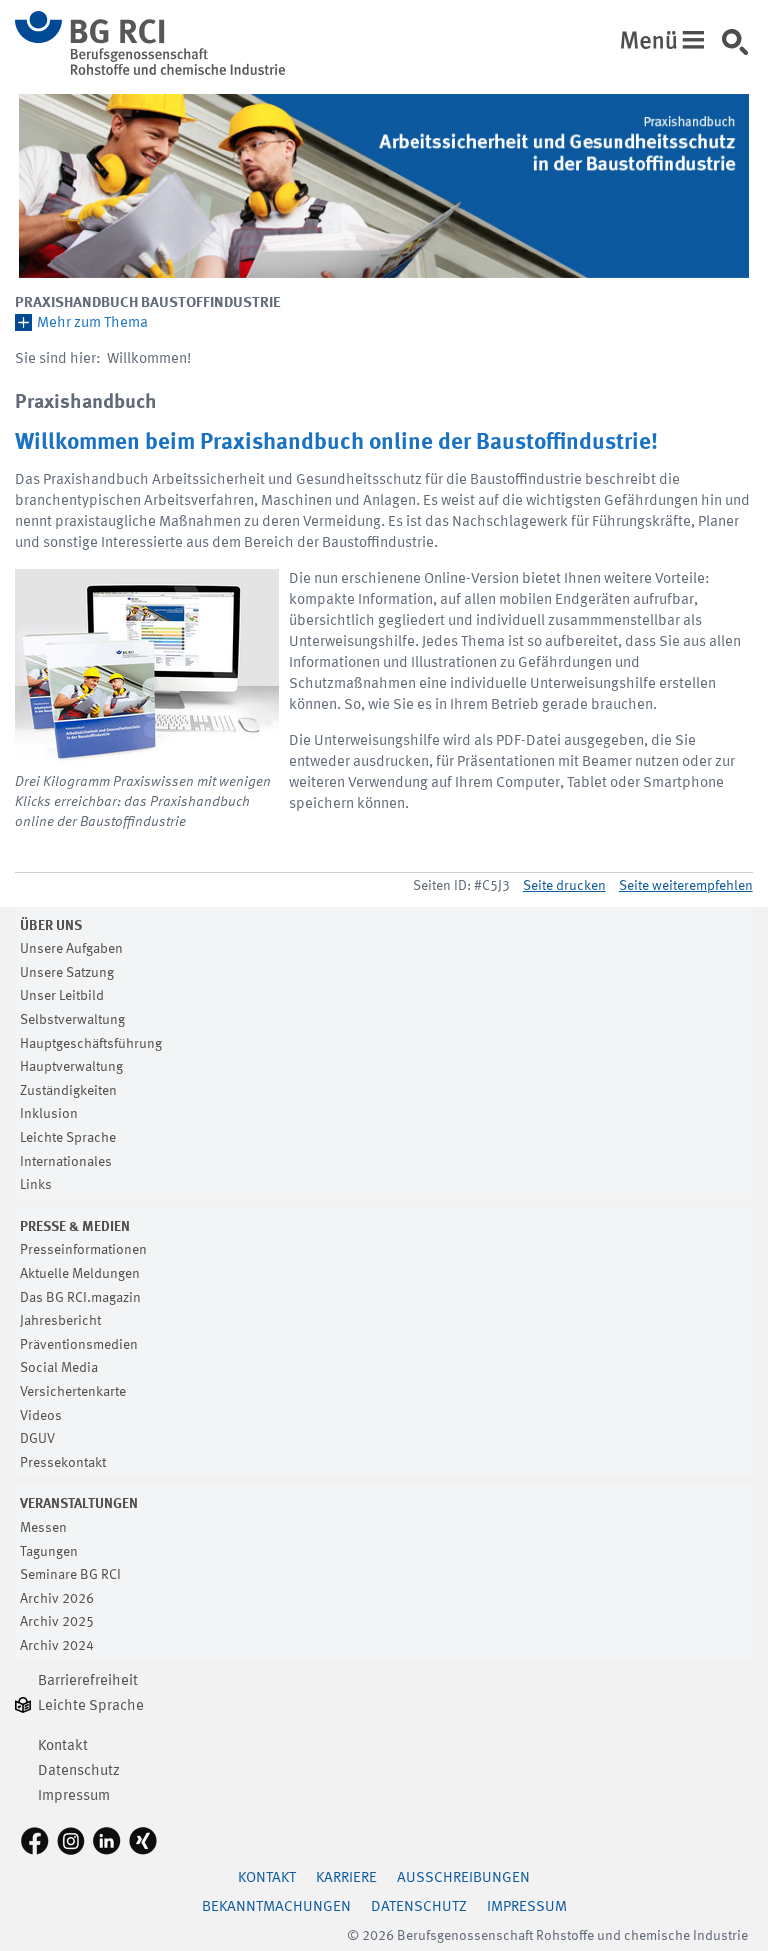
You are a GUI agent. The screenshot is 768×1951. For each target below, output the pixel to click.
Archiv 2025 (57, 1622)
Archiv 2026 (57, 1599)
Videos (41, 1416)
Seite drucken (564, 886)
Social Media (59, 1368)
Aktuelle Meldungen (80, 1274)
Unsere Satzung (67, 973)
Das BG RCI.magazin (80, 1298)
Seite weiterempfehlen (686, 886)
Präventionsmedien (79, 1345)
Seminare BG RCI (70, 1575)
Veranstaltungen (79, 1504)
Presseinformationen (83, 1250)
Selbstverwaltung (72, 1020)
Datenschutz (79, 1771)
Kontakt (63, 1746)
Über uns (51, 926)
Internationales (66, 1162)
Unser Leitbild (62, 996)
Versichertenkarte (73, 1392)
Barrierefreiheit (88, 1681)
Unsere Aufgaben (71, 949)
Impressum (74, 1796)
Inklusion (49, 1114)
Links (36, 1185)
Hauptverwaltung (71, 1067)
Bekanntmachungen (276, 1907)
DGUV (37, 1439)
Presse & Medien (75, 1227)
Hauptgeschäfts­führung (91, 1044)
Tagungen (49, 1552)
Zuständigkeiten (68, 1091)
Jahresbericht (60, 1321)
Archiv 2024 (57, 1646)
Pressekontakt (63, 1463)
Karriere (346, 1878)
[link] (742, 49)
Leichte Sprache (68, 1138)
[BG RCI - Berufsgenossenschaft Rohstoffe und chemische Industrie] (150, 71)
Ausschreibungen (463, 1878)
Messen (43, 1528)
